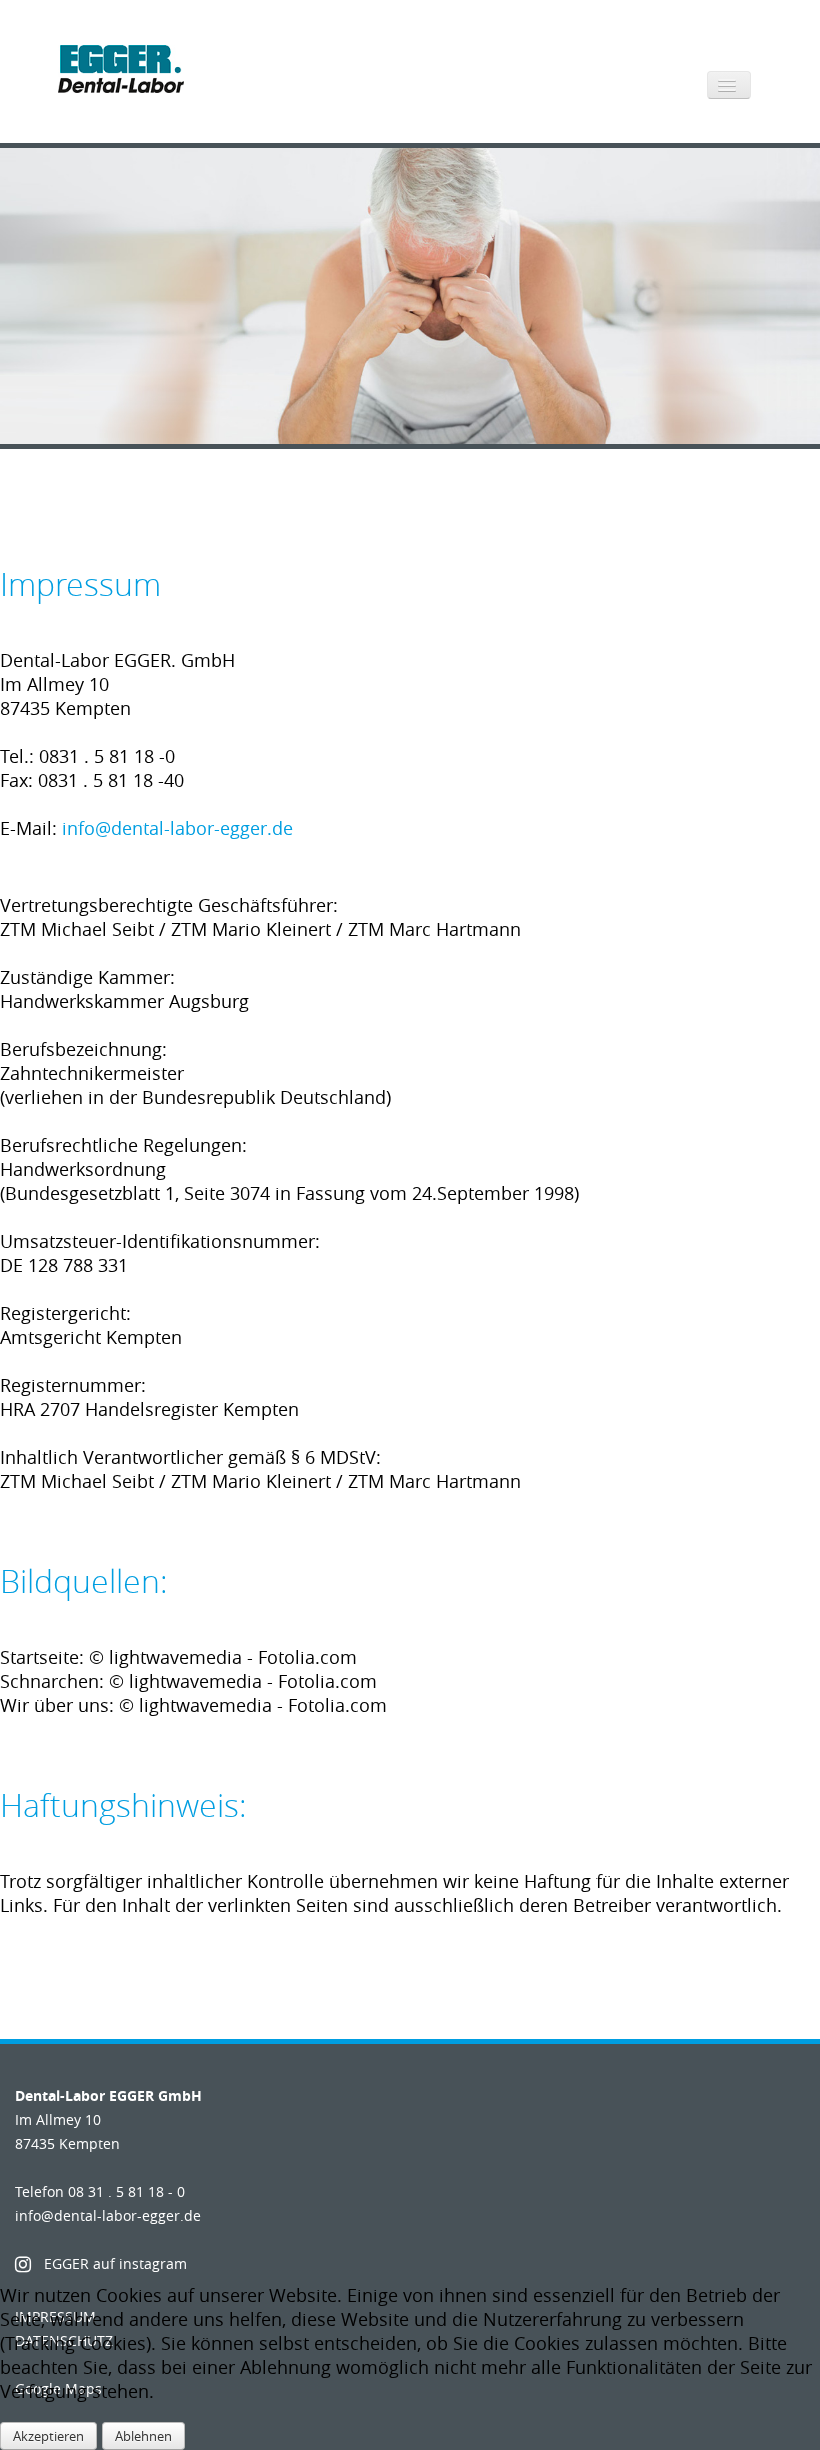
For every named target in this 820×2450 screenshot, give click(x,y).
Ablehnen (143, 2436)
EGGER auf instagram (115, 2263)
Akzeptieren (48, 2436)
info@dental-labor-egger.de (177, 828)
